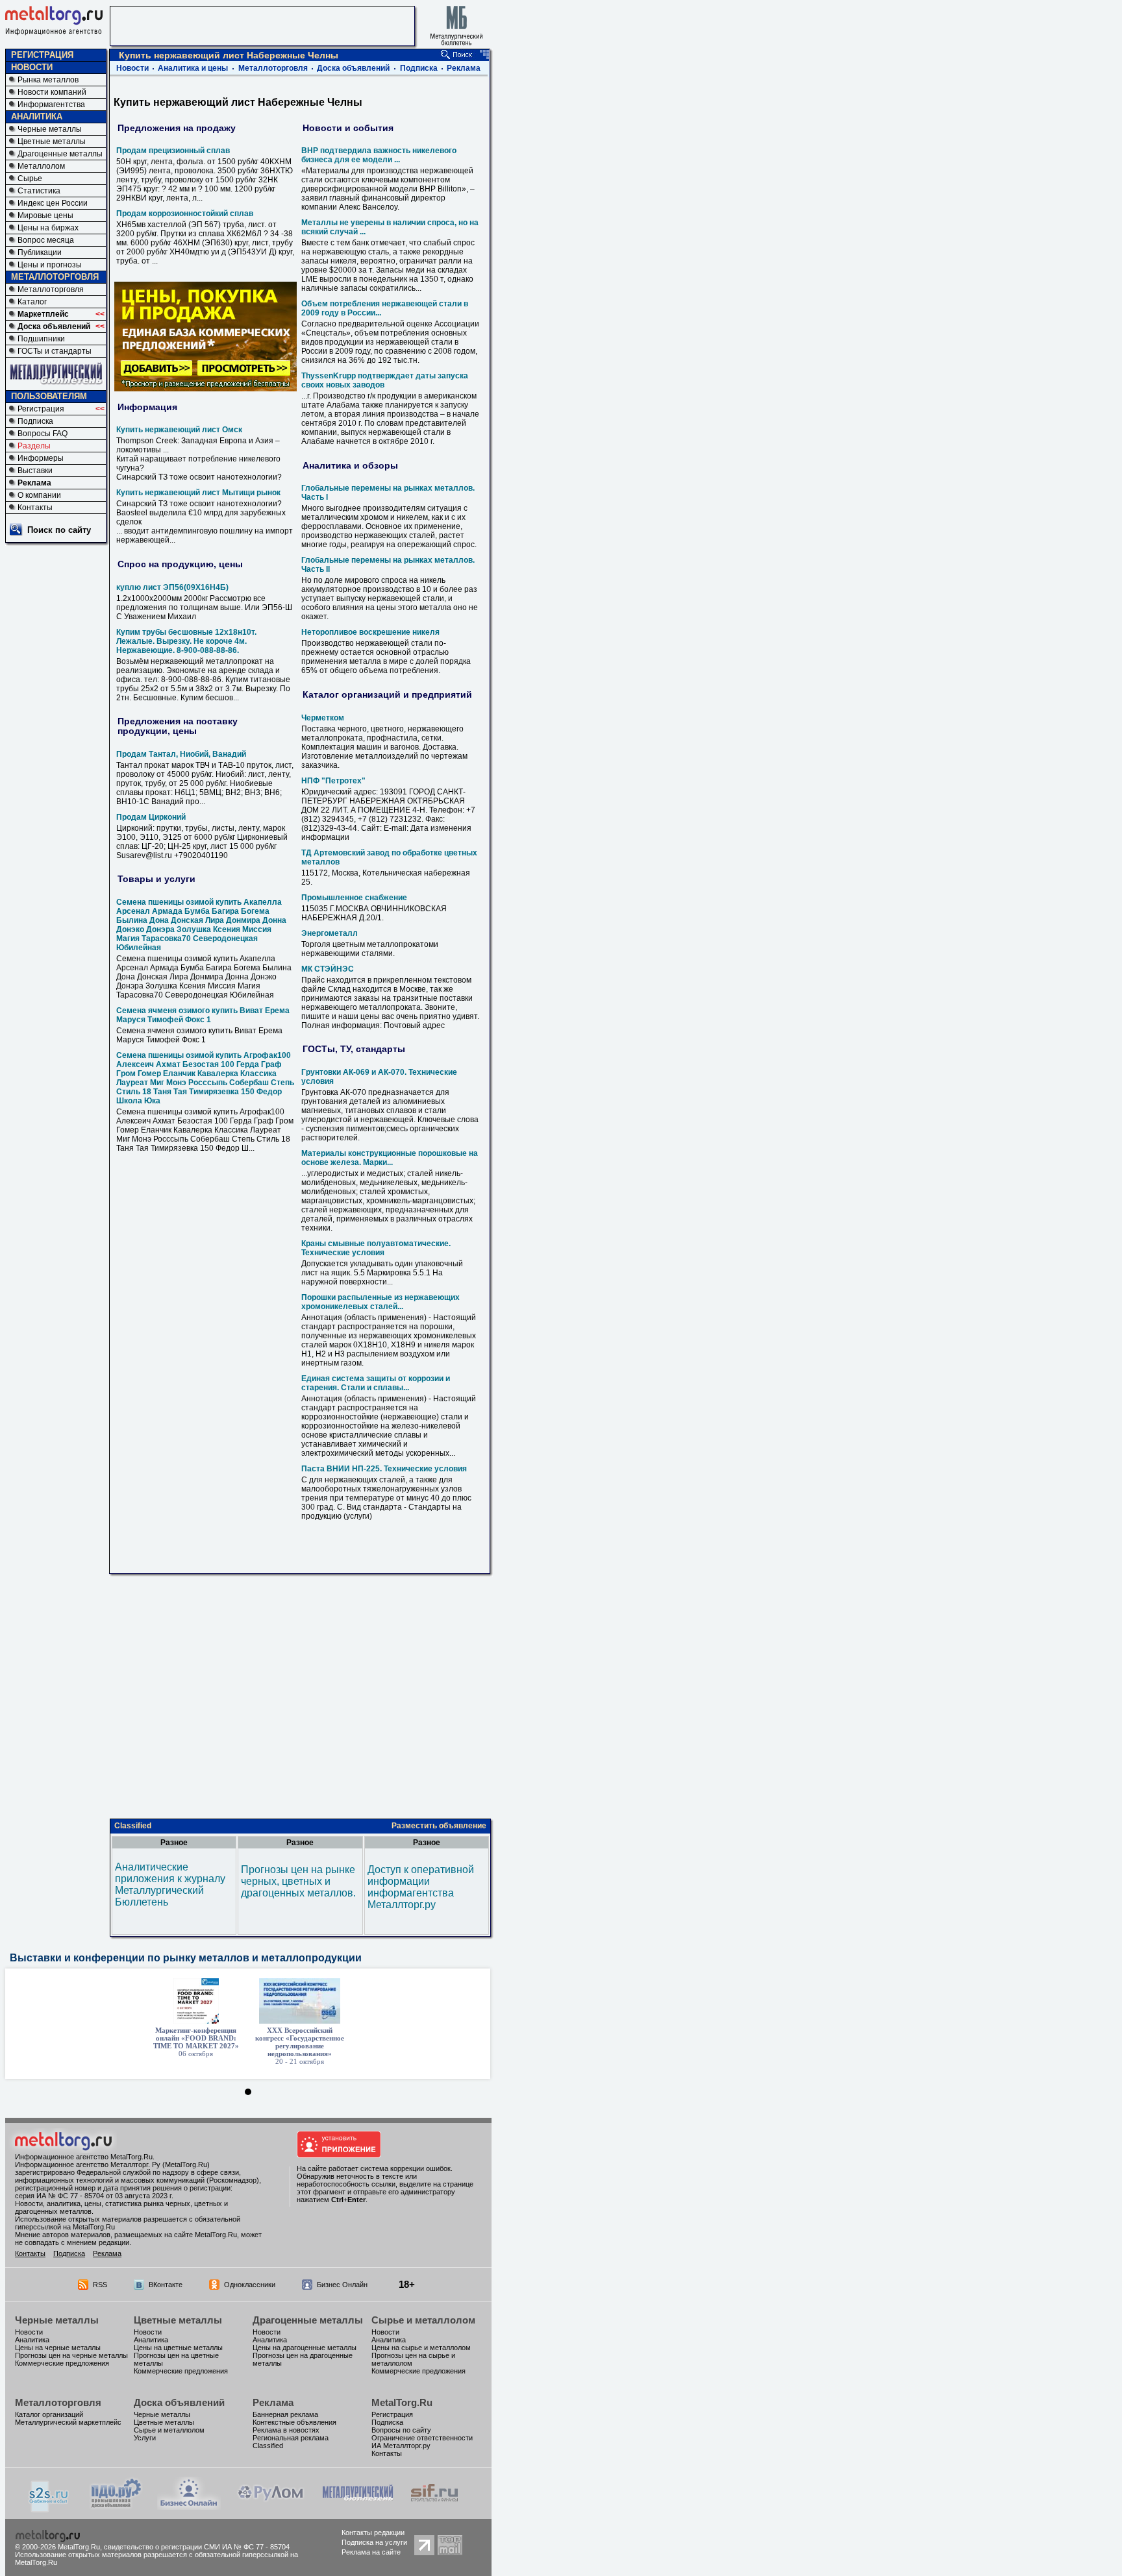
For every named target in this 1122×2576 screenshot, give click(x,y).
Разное (174, 1843)
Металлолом (41, 166)
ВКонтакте (166, 2285)
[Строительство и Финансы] (434, 2506)
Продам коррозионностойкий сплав (185, 214)
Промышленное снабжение (354, 898)
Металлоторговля (51, 289)
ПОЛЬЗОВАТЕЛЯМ (49, 396)
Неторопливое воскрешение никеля (370, 632)
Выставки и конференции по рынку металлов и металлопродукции (186, 1958)
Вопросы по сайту (401, 2430)
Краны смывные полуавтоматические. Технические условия (376, 1248)
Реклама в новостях (286, 2430)
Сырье (30, 178)
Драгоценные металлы (60, 154)
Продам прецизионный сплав (173, 151)
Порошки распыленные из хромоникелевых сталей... (380, 1302)
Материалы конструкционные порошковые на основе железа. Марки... (390, 1158)
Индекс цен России (53, 203)
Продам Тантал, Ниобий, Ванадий (181, 754)
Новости (132, 68)
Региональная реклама (291, 2438)
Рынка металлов (48, 80)
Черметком (323, 718)
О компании (39, 495)
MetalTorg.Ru (402, 2402)
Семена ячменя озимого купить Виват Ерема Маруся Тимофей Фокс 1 (203, 1015)
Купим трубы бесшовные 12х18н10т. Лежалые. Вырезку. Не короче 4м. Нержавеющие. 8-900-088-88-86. (186, 641)
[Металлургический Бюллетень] (357, 2506)
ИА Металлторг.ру (401, 2446)
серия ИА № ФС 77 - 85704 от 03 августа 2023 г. (94, 2196)
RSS (100, 2285)
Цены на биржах (48, 228)
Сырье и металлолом (423, 2320)
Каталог (32, 302)
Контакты (35, 508)
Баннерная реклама (285, 2414)
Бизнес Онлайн (342, 2285)
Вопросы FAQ (43, 434)
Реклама (34, 483)
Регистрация (41, 409)
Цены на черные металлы (58, 2348)
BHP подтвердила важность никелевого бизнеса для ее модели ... (379, 155)
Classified (133, 1826)
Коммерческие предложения (62, 2363)
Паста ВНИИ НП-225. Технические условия (384, 1469)
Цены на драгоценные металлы (305, 2348)
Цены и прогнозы (50, 265)
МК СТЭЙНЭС (328, 969)
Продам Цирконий (151, 817)
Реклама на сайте (371, 2552)
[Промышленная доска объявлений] (116, 2508)
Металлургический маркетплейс (68, 2422)
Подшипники (41, 339)
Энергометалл (330, 933)
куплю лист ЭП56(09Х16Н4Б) (172, 587)
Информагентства (51, 104)
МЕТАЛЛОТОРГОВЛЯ (55, 277)
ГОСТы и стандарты (55, 351)
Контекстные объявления (294, 2422)
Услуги (145, 2438)
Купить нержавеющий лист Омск (179, 430)
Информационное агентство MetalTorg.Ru (84, 2157)
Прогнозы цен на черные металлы (71, 2355)
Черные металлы (50, 129)
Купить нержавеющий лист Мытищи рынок (198, 493)
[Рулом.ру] (270, 2506)
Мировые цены (45, 215)
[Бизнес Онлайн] (189, 2506)
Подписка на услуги (374, 2542)
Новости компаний (52, 92)
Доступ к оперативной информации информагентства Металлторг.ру (421, 1887)
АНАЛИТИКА (37, 117)
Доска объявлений (54, 326)
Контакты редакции (373, 2533)
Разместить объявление (439, 1826)
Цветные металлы (52, 141)
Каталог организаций (49, 2414)
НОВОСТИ (32, 67)
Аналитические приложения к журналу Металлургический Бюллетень (170, 1884)
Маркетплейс (43, 314)
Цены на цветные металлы (178, 2348)
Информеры (41, 458)
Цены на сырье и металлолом (421, 2348)
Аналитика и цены (193, 68)
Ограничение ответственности (422, 2438)
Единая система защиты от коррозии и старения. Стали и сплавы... (376, 1383)
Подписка (35, 421)
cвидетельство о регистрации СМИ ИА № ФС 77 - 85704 (197, 2547)
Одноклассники (250, 2285)
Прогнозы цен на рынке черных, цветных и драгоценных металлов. (298, 1881)
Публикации (40, 252)
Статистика (39, 191)
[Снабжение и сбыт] (49, 2509)
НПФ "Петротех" (333, 781)
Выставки (35, 471)
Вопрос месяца (46, 240)
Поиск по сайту (59, 530)
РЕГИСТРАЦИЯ (42, 55)
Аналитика (32, 2340)
